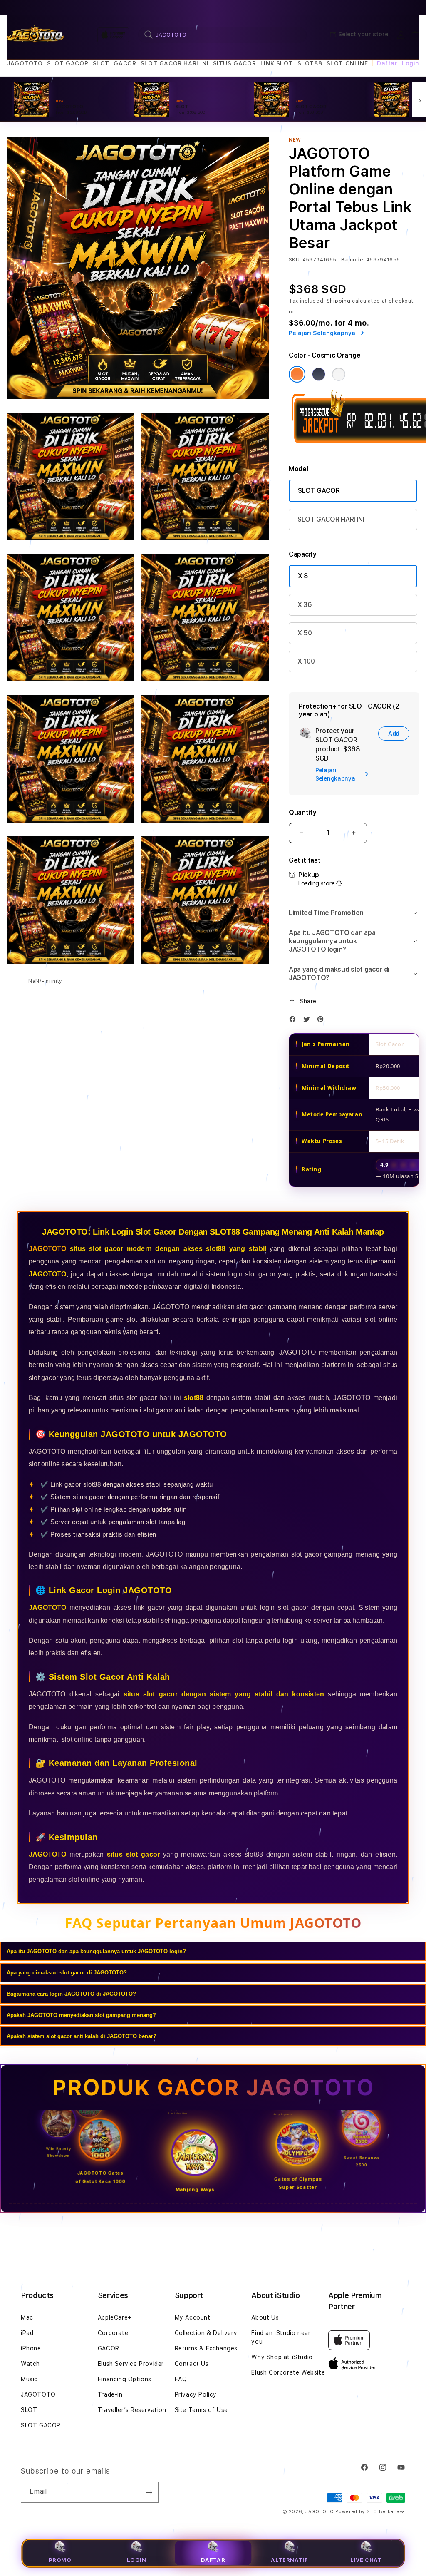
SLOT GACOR (68, 63)
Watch (30, 2364)
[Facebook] (295, 1021)
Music (29, 2379)
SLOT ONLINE (347, 63)
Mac (27, 2317)
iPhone (31, 2348)
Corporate (113, 2333)
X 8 (303, 576)
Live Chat (366, 2560)
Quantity (302, 812)
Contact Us (192, 2364)
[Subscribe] (149, 2492)
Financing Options (125, 2379)
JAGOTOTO (25, 63)
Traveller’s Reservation (132, 2410)
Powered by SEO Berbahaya (370, 2512)
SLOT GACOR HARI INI (175, 63)
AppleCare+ (115, 2317)
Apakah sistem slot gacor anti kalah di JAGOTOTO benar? (82, 2036)
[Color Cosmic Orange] (297, 374)
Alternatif (289, 2560)
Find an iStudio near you (281, 2337)
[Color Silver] (339, 374)
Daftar (213, 2560)
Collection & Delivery (206, 2333)
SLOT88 (310, 63)
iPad (27, 2333)
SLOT (101, 63)
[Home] (36, 35)
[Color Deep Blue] (319, 374)
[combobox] (222, 35)
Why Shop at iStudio (282, 2357)
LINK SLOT (277, 63)
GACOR (125, 63)
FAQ (181, 2379)
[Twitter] (309, 1021)
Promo (60, 2560)
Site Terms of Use (201, 2410)
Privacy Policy (196, 2394)
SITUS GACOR (235, 63)
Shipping (339, 301)
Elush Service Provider (131, 2364)
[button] (25, 63)
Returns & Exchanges (206, 2348)
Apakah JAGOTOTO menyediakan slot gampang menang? (81, 2015)
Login (137, 2560)
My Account (193, 2317)
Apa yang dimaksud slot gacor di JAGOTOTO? (67, 1973)
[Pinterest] (322, 1021)
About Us (265, 2317)
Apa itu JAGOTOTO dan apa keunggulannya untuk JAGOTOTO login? (96, 1951)
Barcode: (353, 260)
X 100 (306, 661)
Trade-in (110, 2394)
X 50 (305, 633)
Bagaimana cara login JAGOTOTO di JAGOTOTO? (71, 1994)
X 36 (305, 605)
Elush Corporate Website (288, 2372)
